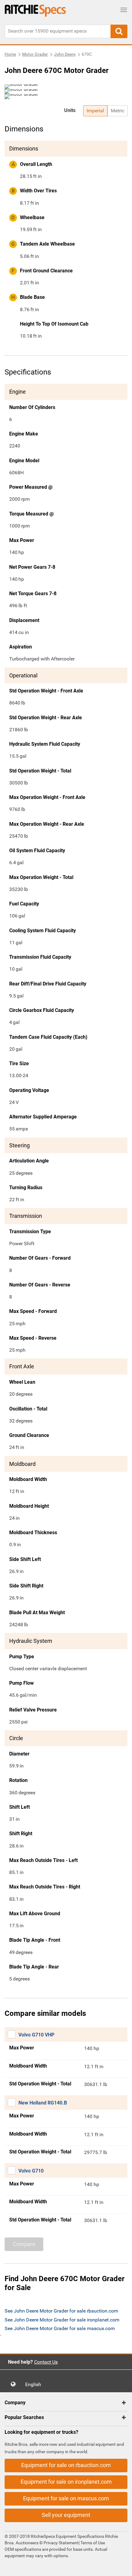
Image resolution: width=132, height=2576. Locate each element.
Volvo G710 (31, 2171)
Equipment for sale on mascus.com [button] (66, 2498)
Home (10, 54)
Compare (24, 2244)
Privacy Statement (61, 2543)
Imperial (95, 111)
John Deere (65, 54)
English (35, 2384)
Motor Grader (35, 54)
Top (121, 2567)
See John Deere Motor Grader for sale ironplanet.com (62, 2320)
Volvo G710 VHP (36, 2035)
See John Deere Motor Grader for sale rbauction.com (61, 2311)
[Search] (119, 31)
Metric (118, 111)
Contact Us (46, 2362)
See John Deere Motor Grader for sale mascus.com (60, 2328)
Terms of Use (92, 2543)
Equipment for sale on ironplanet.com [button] (66, 2482)
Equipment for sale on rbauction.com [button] (66, 2465)
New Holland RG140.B (43, 2103)
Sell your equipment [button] (66, 2515)
